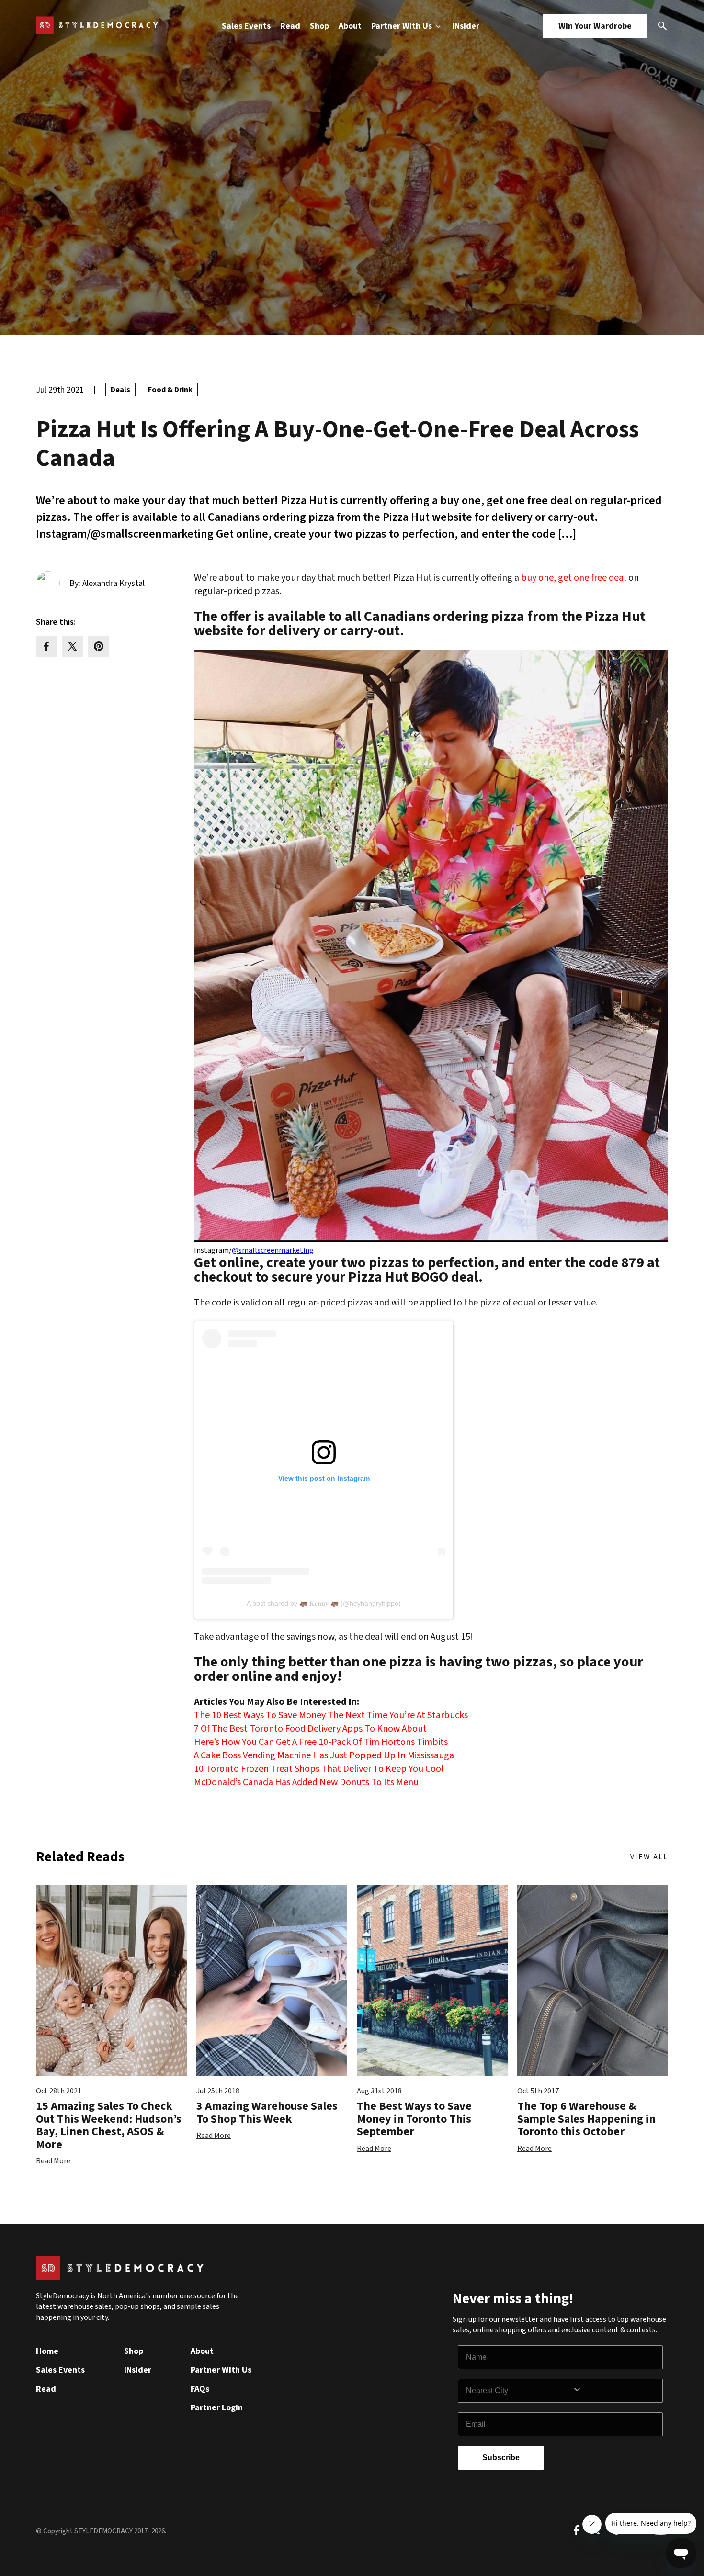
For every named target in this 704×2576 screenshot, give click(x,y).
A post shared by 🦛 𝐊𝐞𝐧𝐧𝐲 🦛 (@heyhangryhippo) (324, 1603)
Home (47, 2351)
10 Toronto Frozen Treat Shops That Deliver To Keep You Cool (319, 1769)
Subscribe (501, 2458)
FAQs (200, 2389)
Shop (319, 26)
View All (649, 1857)
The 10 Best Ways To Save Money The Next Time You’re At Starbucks (331, 1715)
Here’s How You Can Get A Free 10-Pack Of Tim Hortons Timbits (321, 1742)
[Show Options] (615, 2391)
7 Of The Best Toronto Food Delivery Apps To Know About (310, 1729)
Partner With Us (403, 26)
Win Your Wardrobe (595, 26)
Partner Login (217, 2408)
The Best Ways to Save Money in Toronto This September (414, 2119)
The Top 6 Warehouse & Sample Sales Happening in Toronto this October (586, 2119)
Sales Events (246, 26)
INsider (466, 26)
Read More (53, 2161)
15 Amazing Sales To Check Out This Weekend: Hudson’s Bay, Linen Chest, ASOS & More (109, 2125)
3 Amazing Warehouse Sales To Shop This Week (267, 2112)
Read (290, 26)
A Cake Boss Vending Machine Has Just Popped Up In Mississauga (324, 1755)
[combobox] (519, 2391)
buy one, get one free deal (574, 578)
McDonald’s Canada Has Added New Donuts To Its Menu (306, 1782)
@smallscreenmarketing (273, 1250)
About (350, 26)
